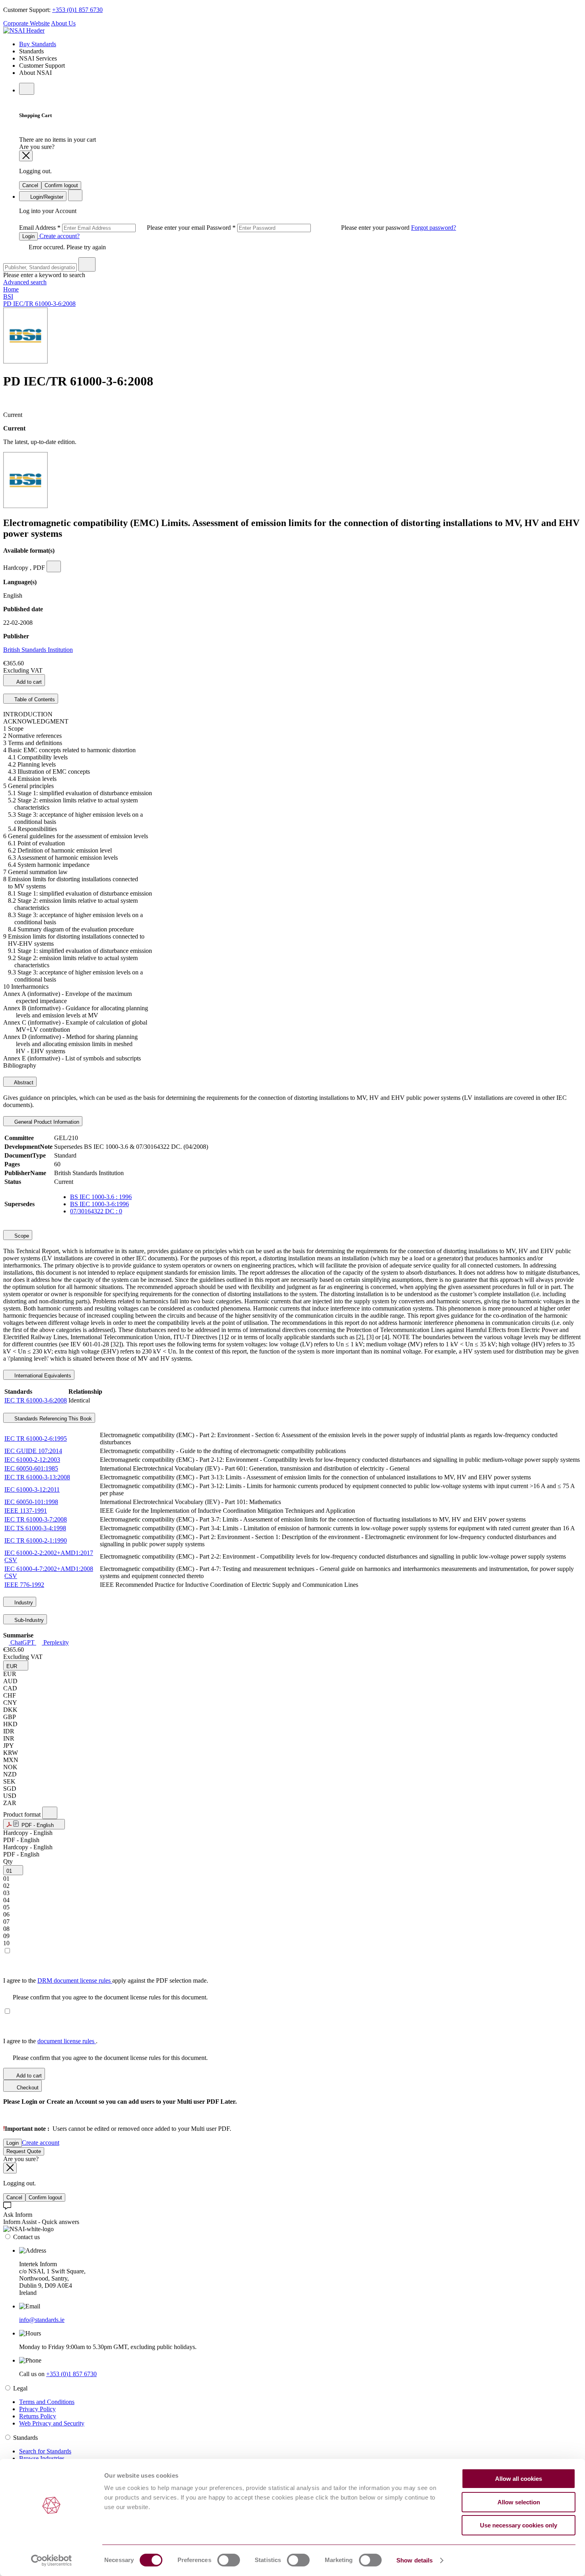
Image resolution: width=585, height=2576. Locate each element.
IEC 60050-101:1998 (31, 1502)
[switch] (229, 2560)
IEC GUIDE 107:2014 (33, 1451)
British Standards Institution (38, 650)
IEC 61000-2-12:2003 (32, 1460)
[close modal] (26, 156)
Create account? (59, 236)
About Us (63, 23)
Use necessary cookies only (519, 2525)
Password (309, 228)
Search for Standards (45, 2451)
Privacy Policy (37, 2409)
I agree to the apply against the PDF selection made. (106, 1980)
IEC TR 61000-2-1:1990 (36, 1540)
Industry (23, 1603)
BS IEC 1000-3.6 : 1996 (101, 1197)
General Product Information (46, 1122)
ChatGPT (22, 1642)
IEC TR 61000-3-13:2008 (37, 1477)
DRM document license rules (75, 1980)
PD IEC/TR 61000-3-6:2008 (39, 304)
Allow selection (519, 2502)
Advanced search (25, 282)
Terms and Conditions (47, 2402)
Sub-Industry (28, 1620)
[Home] (24, 30)
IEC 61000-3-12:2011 (32, 1489)
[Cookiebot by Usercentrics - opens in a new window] (52, 2560)
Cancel (30, 185)
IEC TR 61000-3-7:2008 (36, 1519)
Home (11, 289)
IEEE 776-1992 (24, 1585)
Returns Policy (38, 2416)
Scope (21, 1236)
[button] (16, 1666)
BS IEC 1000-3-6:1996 (99, 1204)
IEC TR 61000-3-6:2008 (36, 1400)
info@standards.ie (42, 2320)
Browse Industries (42, 2458)
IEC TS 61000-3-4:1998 (35, 1528)
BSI (8, 296)
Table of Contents (34, 699)
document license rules (67, 2041)
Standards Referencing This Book (52, 1419)
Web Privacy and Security (52, 2423)
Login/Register (46, 197)
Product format (23, 1814)
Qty (8, 1861)
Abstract (23, 1083)
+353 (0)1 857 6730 (77, 10)
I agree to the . (50, 2041)
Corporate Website (26, 23)
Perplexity (55, 1642)
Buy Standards (38, 44)
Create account (41, 2143)
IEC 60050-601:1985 (31, 1468)
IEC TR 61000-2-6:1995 (36, 1439)
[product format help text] (50, 1813)
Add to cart (28, 682)
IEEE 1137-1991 (26, 1511)
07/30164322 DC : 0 (96, 1211)
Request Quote (24, 2151)
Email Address (113, 228)
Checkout (27, 2088)
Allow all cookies (519, 2479)
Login (28, 236)
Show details (414, 2560)
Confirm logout (61, 185)
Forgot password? (434, 228)
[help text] (54, 566)
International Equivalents (42, 1376)
